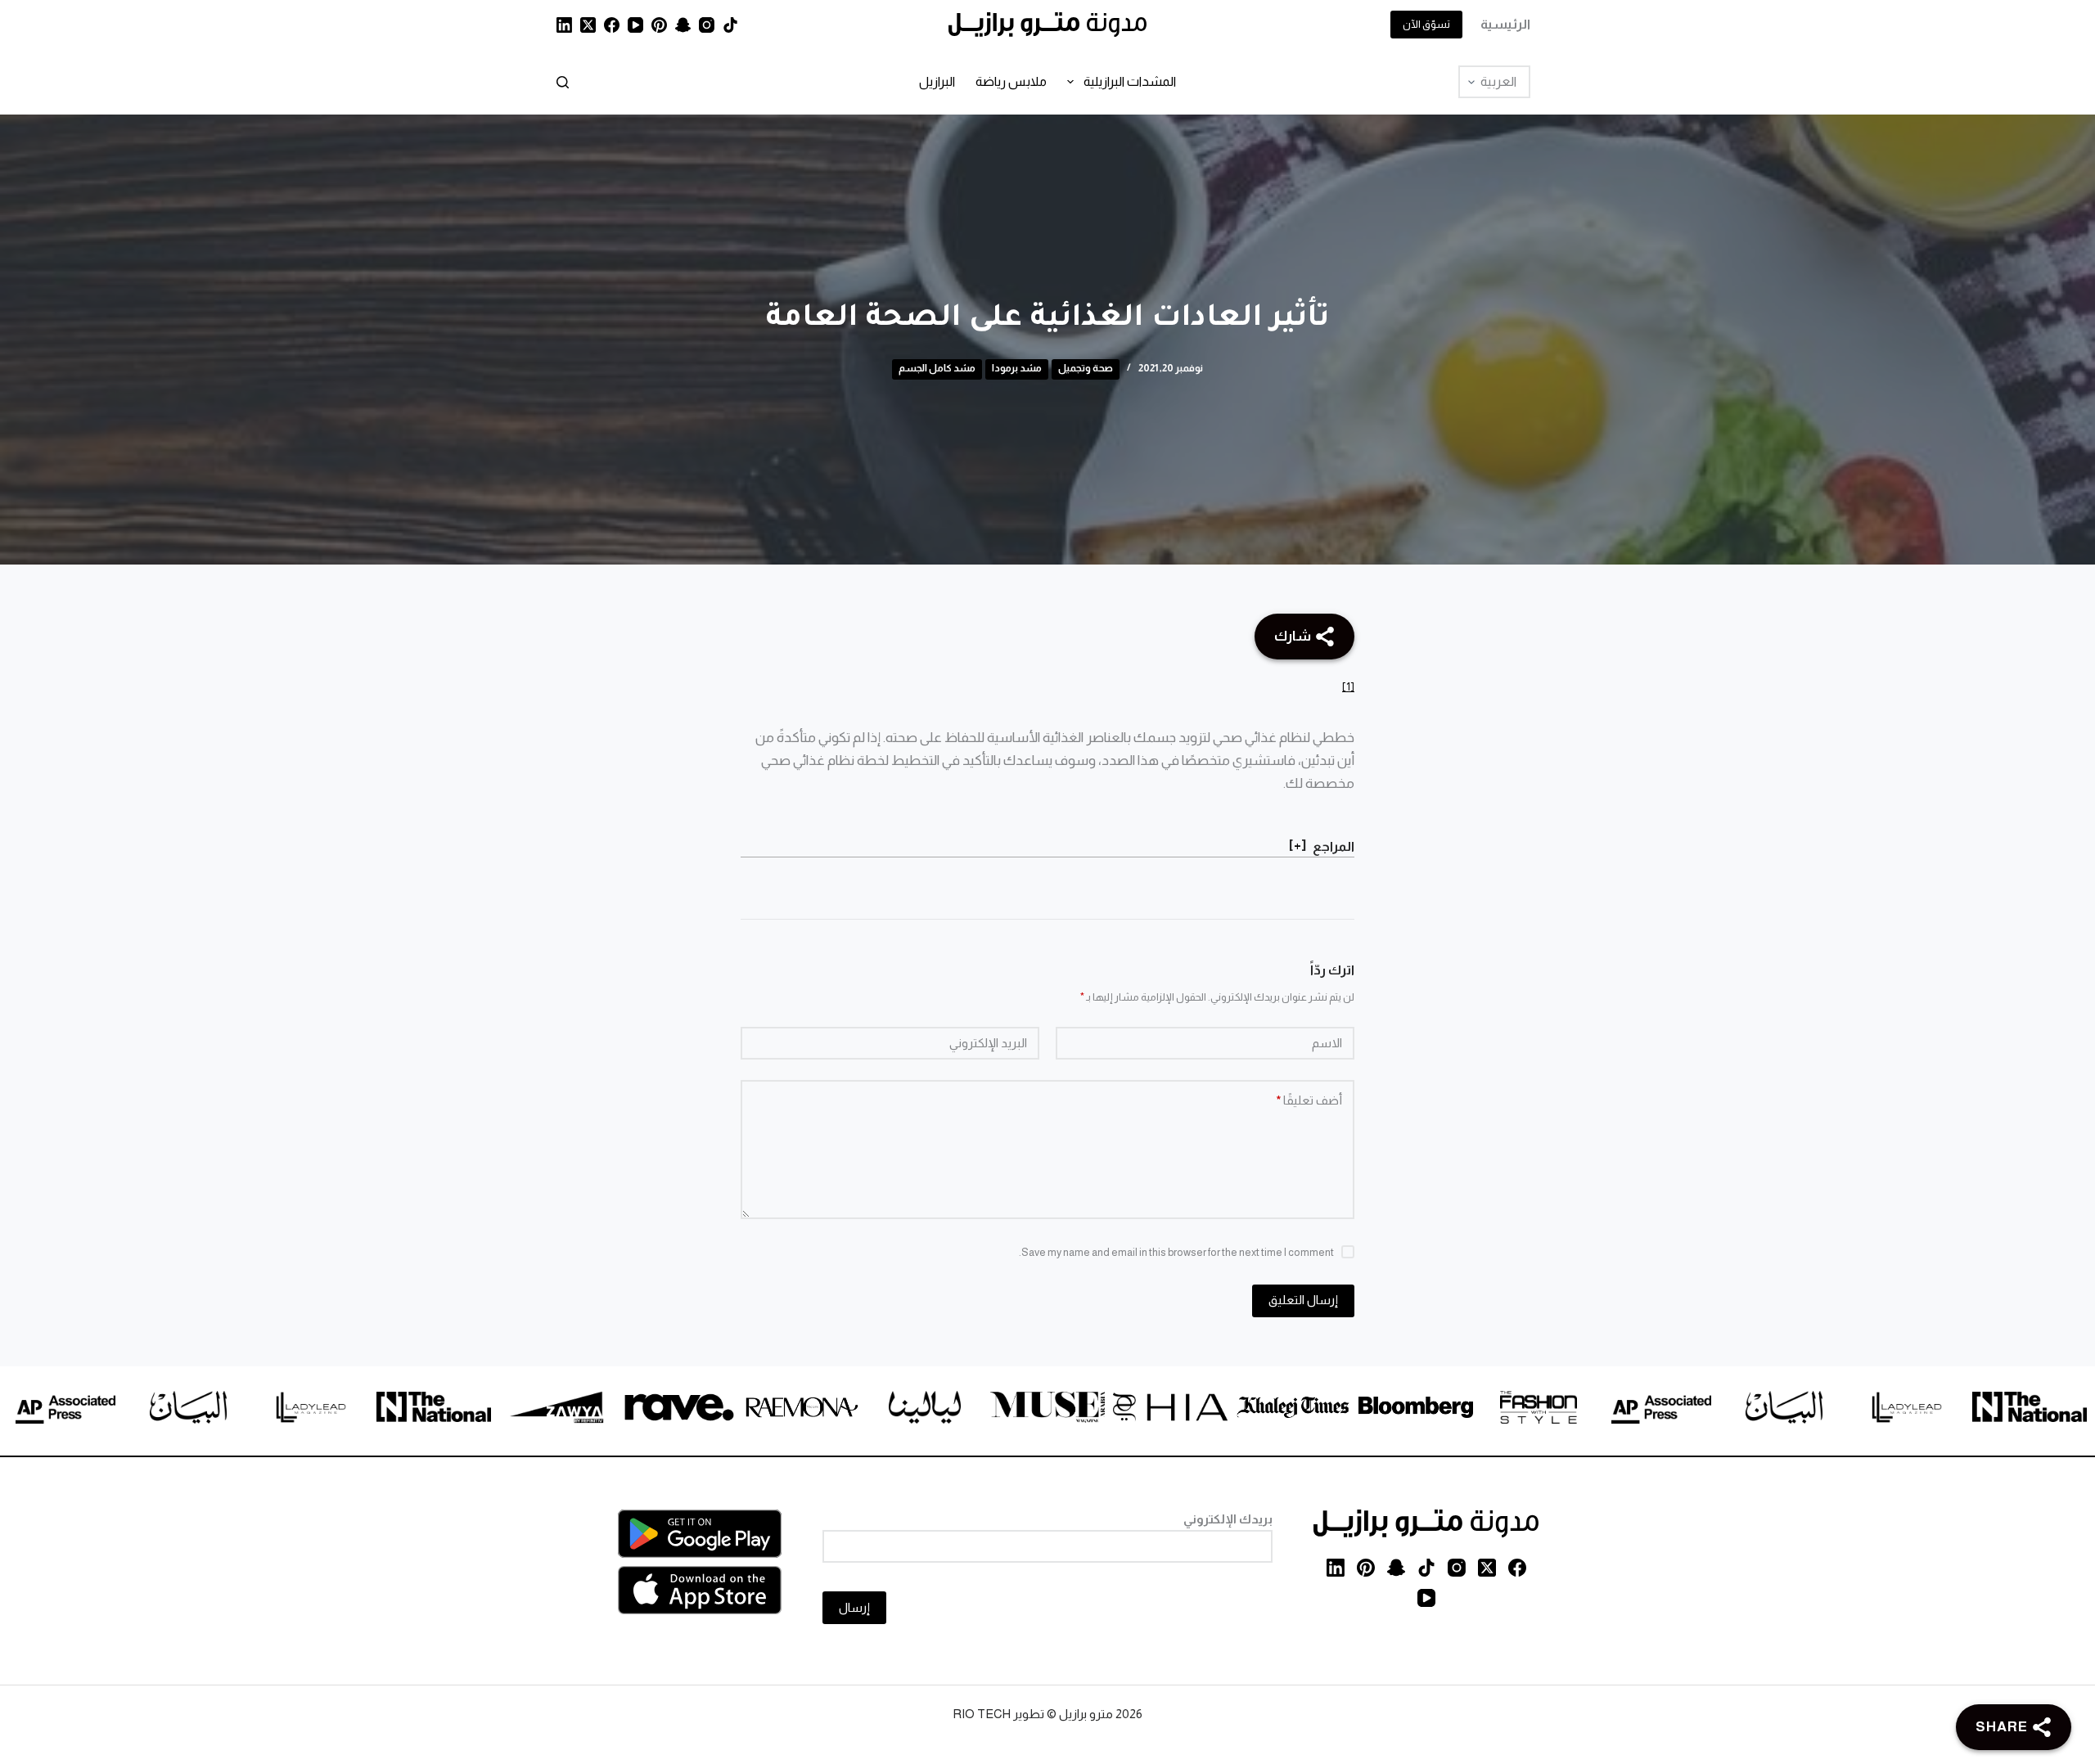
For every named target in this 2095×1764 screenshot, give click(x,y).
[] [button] (1298, 845)
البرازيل (937, 81)
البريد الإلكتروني (988, 1043)
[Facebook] (612, 25)
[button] (1348, 686)
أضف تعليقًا (1309, 1100)
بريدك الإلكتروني (1228, 1519)
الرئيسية (1505, 24)
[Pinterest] (659, 25)
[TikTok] (730, 25)
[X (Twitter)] (588, 25)
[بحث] (563, 82)
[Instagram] (707, 25)
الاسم (1327, 1043)
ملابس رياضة (1011, 81)
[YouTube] (635, 25)
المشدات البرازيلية (1130, 81)
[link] (1931, 1410)
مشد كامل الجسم (937, 368)
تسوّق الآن (1426, 24)
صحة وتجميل (1086, 368)
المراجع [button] (1334, 846)
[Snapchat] (683, 25)
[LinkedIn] (564, 25)
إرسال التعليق (1303, 1300)
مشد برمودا (1017, 368)
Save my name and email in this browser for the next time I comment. (1176, 1252)
